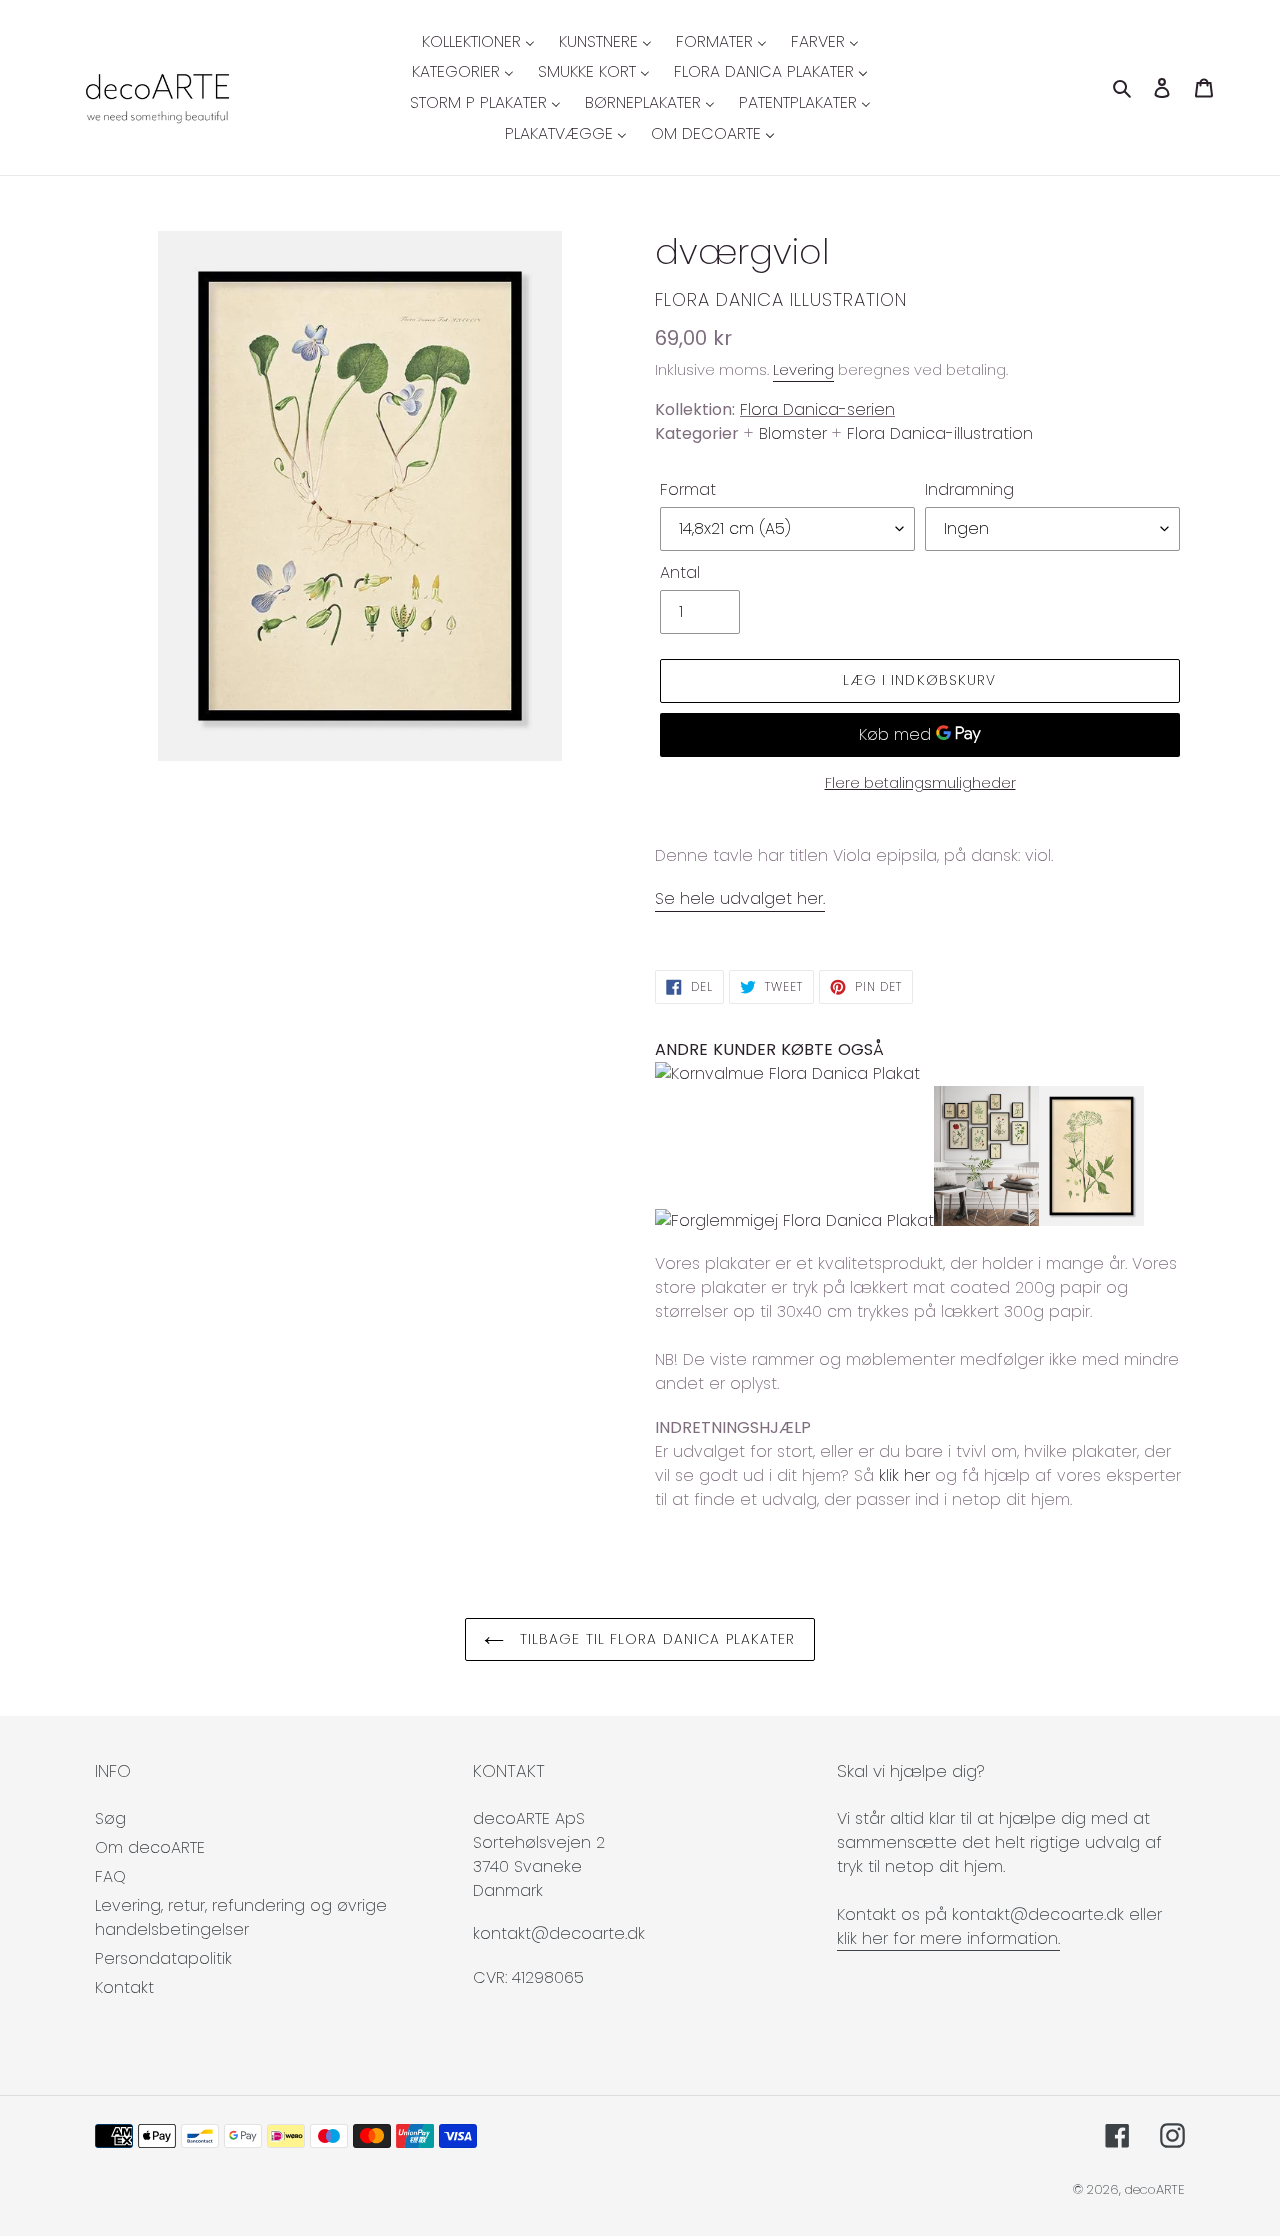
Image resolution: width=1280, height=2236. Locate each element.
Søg (110, 1818)
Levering (803, 369)
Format (688, 489)
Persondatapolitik (163, 1958)
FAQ (110, 1876)
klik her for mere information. (948, 1938)
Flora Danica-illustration (940, 433)
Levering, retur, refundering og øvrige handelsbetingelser (241, 1917)
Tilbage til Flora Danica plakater (654, 1639)
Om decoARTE (150, 1847)
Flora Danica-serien (817, 409)
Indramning (969, 489)
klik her (904, 1475)
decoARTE (1155, 2189)
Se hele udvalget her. (740, 898)
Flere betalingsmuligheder (920, 783)
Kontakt (124, 1987)
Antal (680, 572)
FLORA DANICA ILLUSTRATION (781, 299)
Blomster (793, 433)
